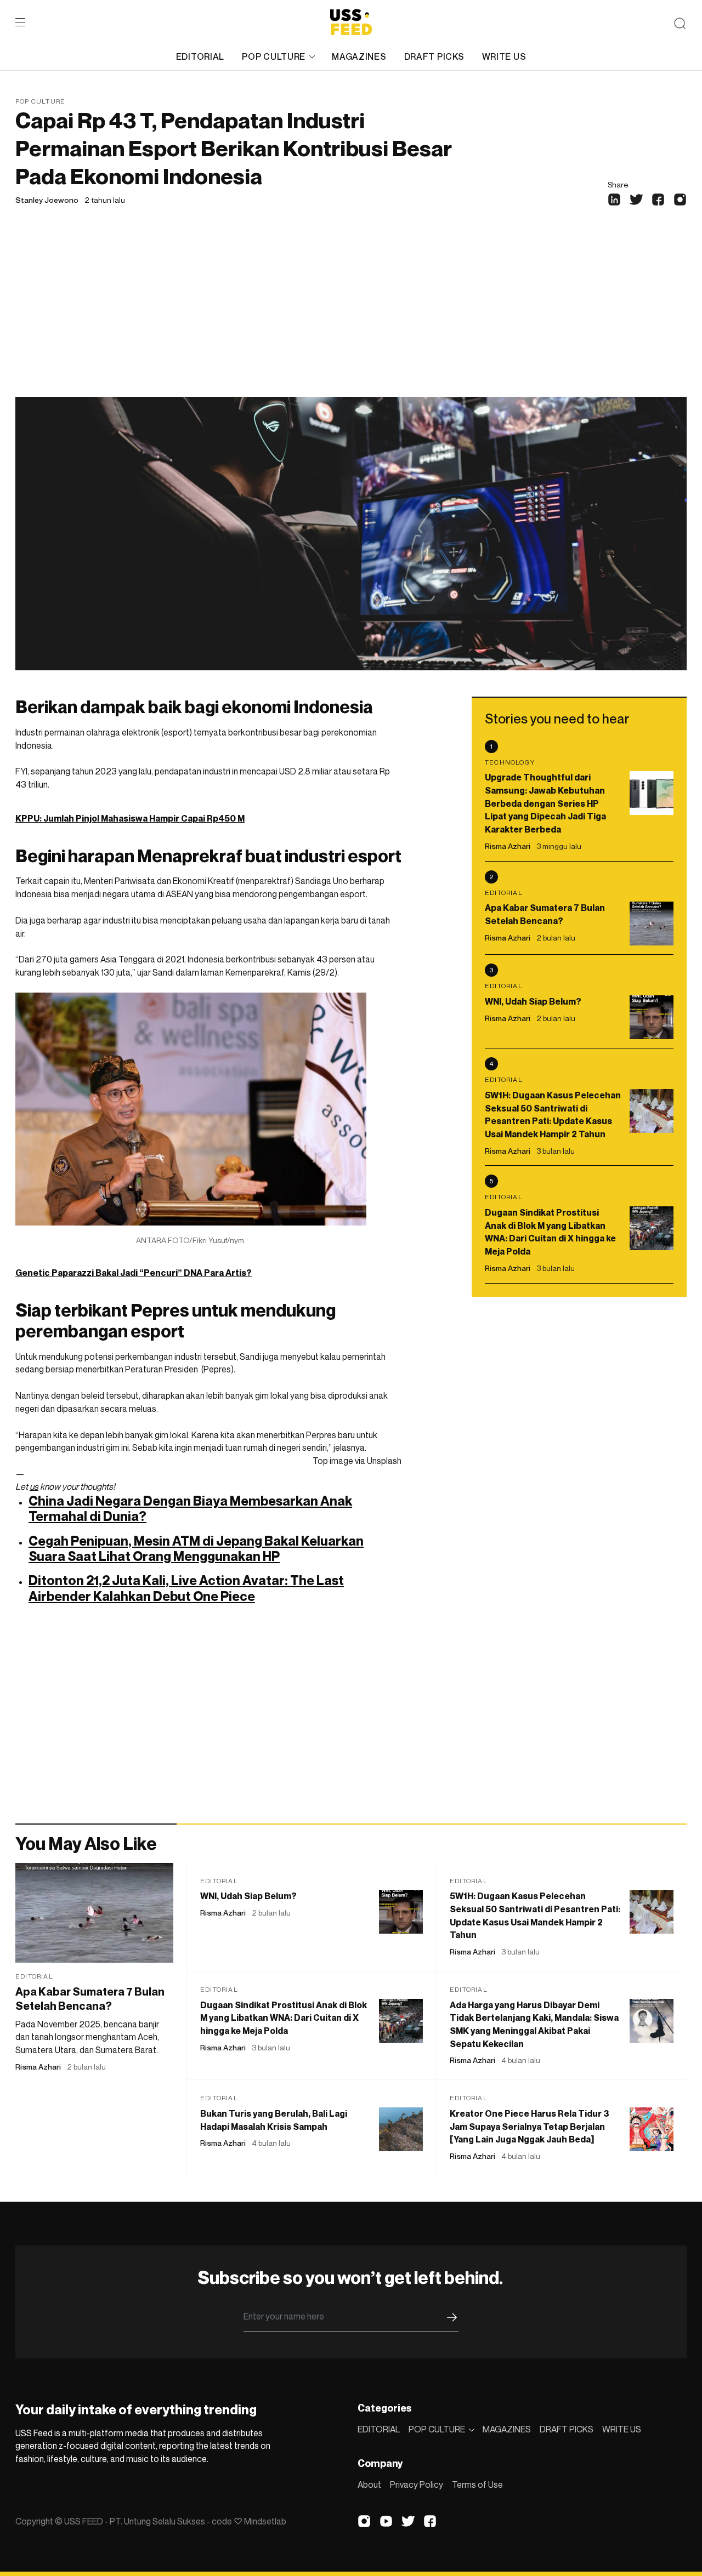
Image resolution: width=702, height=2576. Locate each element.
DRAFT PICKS (434, 56)
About (369, 2484)
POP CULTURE (274, 56)
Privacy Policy (417, 2484)
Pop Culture (40, 101)
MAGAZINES (359, 56)
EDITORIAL (200, 56)
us (34, 1486)
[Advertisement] (351, 315)
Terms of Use (477, 2484)
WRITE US (504, 56)
